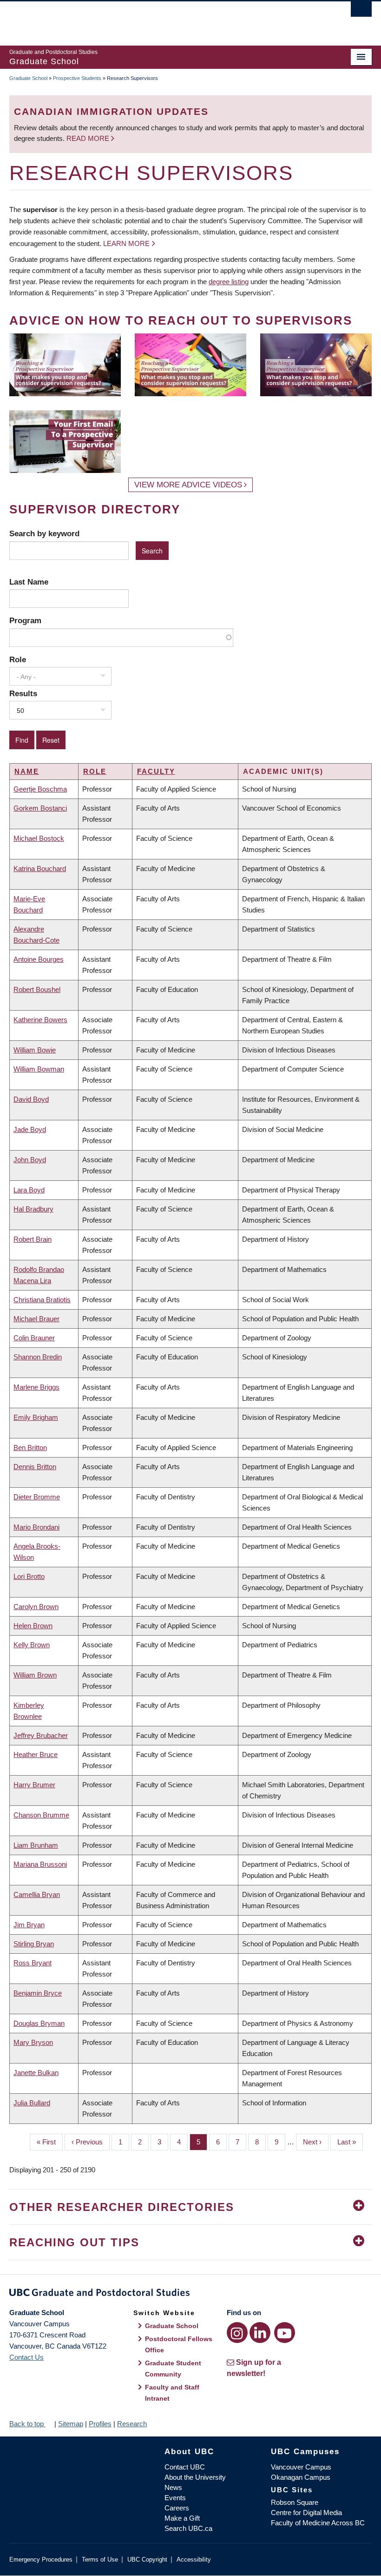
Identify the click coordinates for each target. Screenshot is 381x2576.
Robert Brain (33, 1239)
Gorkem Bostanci (40, 808)
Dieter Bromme (37, 1497)
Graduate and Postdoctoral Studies (190, 2294)
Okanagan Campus (301, 2477)
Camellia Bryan (37, 1894)
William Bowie (35, 1050)
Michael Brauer (36, 1319)
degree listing (229, 282)
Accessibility (194, 2559)
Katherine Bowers (40, 1020)
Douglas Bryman (39, 2023)
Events (175, 2498)
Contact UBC (185, 2467)
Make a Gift (182, 2518)
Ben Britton (30, 1448)
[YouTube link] (285, 2333)
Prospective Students (77, 78)
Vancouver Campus (301, 2467)
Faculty (156, 771)
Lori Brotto (29, 1576)
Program (25, 620)
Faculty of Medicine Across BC (318, 2523)
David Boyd (31, 1099)
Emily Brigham (36, 1417)
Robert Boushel (37, 989)
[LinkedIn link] (260, 2333)
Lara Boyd (29, 1190)
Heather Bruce (36, 1754)
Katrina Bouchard (40, 869)
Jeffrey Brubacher (41, 1735)
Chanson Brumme (41, 1815)
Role (18, 659)
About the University (195, 2477)
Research (132, 2424)
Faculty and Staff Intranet (172, 2393)
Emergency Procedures (41, 2559)
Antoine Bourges (39, 959)
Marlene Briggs (36, 1387)
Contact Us (26, 2357)
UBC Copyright (147, 2559)
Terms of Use (100, 2559)
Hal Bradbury (33, 1209)
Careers (177, 2508)
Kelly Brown (32, 1645)
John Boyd (30, 1160)
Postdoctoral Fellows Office (179, 2344)
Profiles (100, 2424)
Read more (89, 138)
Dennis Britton (35, 1467)
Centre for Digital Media (306, 2513)
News (173, 2487)
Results (23, 693)
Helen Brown (33, 1626)
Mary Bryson (33, 2042)
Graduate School (28, 78)
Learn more (126, 243)
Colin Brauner (34, 1338)
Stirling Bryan (34, 1944)
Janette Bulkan (36, 2073)
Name (27, 771)
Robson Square (295, 2502)
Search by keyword (44, 533)
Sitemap (71, 2424)
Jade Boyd (30, 1129)
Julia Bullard (32, 2103)
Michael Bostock (39, 838)
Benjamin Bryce (38, 1993)
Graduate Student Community (173, 2369)
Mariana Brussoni (40, 1864)
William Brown (35, 1675)
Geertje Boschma (40, 789)
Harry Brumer (34, 1785)
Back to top (27, 2424)
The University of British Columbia (163, 19)
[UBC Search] (361, 12)
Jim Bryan (29, 1925)
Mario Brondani (36, 1527)
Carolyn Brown (36, 1607)
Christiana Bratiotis (42, 1300)
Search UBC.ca (188, 2528)
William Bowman (39, 1069)
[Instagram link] (237, 2333)
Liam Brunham (36, 1845)
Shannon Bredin (38, 1357)
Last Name (29, 582)
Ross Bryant (33, 1963)
